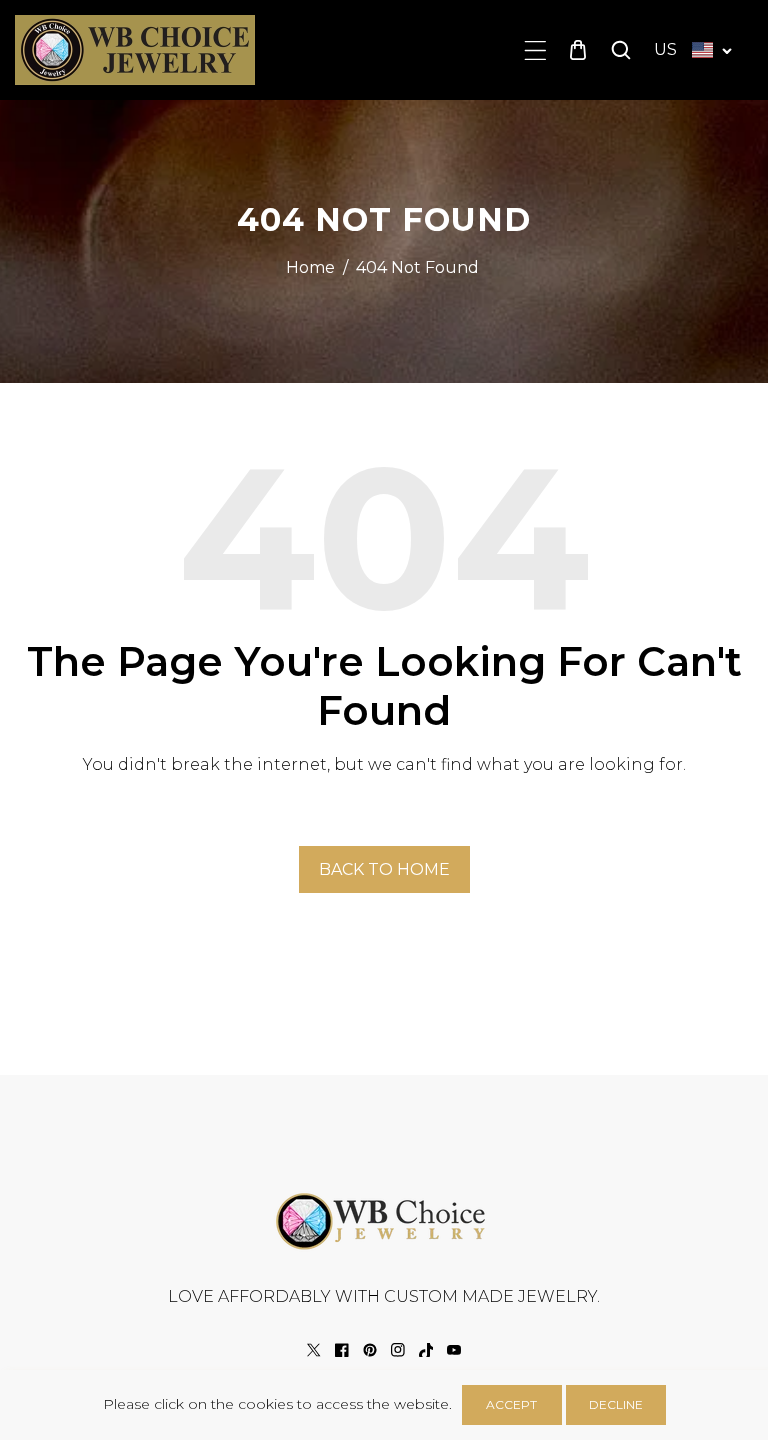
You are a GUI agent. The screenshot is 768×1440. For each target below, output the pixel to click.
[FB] (342, 1350)
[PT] (370, 1350)
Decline (616, 1404)
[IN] (398, 1350)
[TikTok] (426, 1350)
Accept (511, 1404)
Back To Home (384, 869)
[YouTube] (454, 1350)
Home (310, 267)
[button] (535, 50)
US (665, 49)
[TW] (314, 1350)
